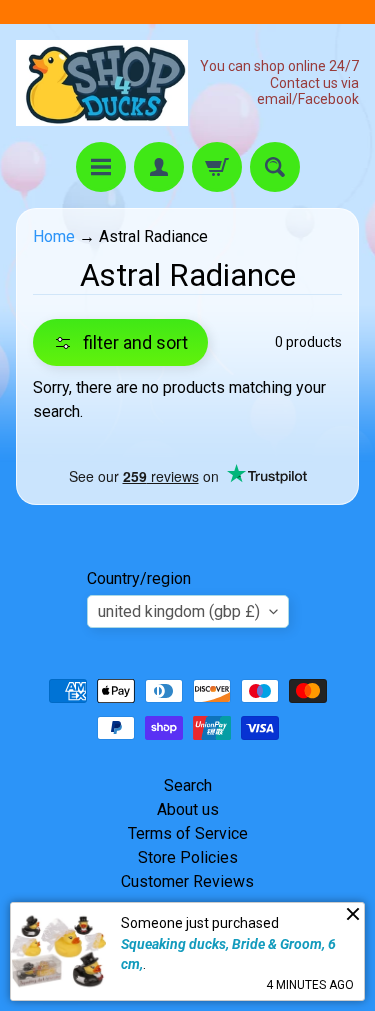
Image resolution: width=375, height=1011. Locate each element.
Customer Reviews (187, 881)
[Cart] (217, 167)
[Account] (159, 167)
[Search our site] (275, 167)
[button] (120, 342)
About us (188, 809)
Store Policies (188, 857)
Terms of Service (188, 833)
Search (188, 785)
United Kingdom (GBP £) (179, 611)
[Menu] (101, 167)
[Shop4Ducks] (102, 83)
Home (54, 236)
